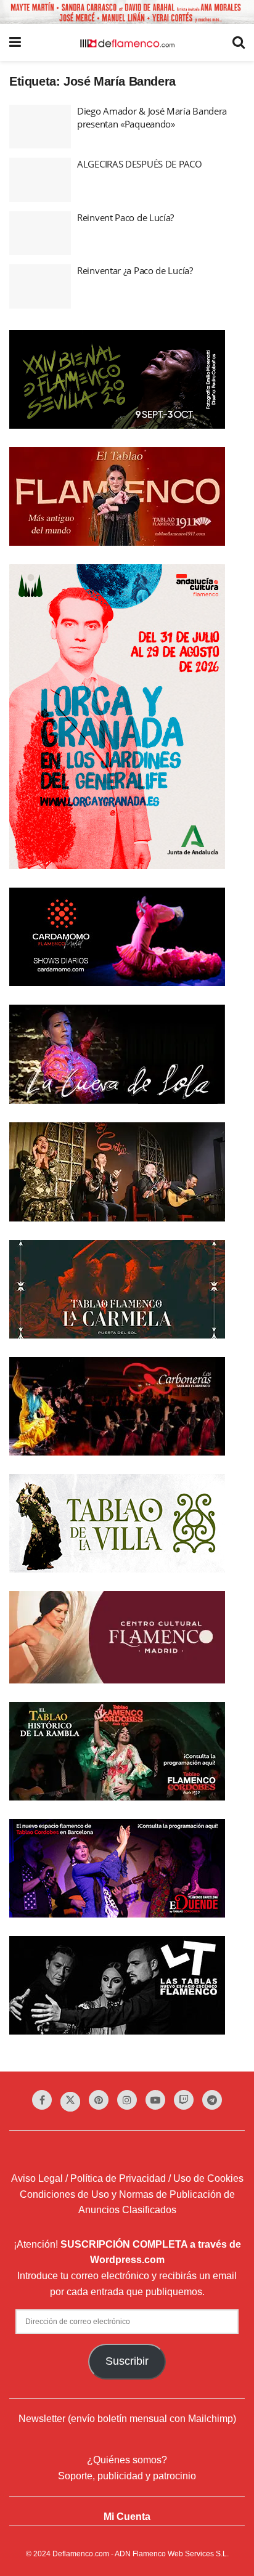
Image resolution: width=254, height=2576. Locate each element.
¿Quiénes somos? (127, 2460)
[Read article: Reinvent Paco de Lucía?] (40, 233)
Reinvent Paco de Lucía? (125, 217)
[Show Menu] (15, 43)
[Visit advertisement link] (127, 12)
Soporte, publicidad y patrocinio (127, 2476)
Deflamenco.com (81, 2554)
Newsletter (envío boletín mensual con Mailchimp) (127, 2419)
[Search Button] (239, 43)
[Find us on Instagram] (127, 2100)
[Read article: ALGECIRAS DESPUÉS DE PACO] (40, 180)
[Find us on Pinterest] (99, 2100)
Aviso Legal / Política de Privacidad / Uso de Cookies (127, 2178)
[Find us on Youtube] (155, 2100)
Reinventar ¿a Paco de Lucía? (135, 270)
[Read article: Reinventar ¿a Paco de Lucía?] (40, 286)
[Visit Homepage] (127, 43)
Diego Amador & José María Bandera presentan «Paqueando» (152, 117)
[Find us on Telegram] (212, 2100)
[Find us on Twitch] (184, 2100)
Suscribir (127, 2361)
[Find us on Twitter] (70, 2102)
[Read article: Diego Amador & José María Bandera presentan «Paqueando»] (40, 127)
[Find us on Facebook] (42, 2100)
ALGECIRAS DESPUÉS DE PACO (140, 164)
